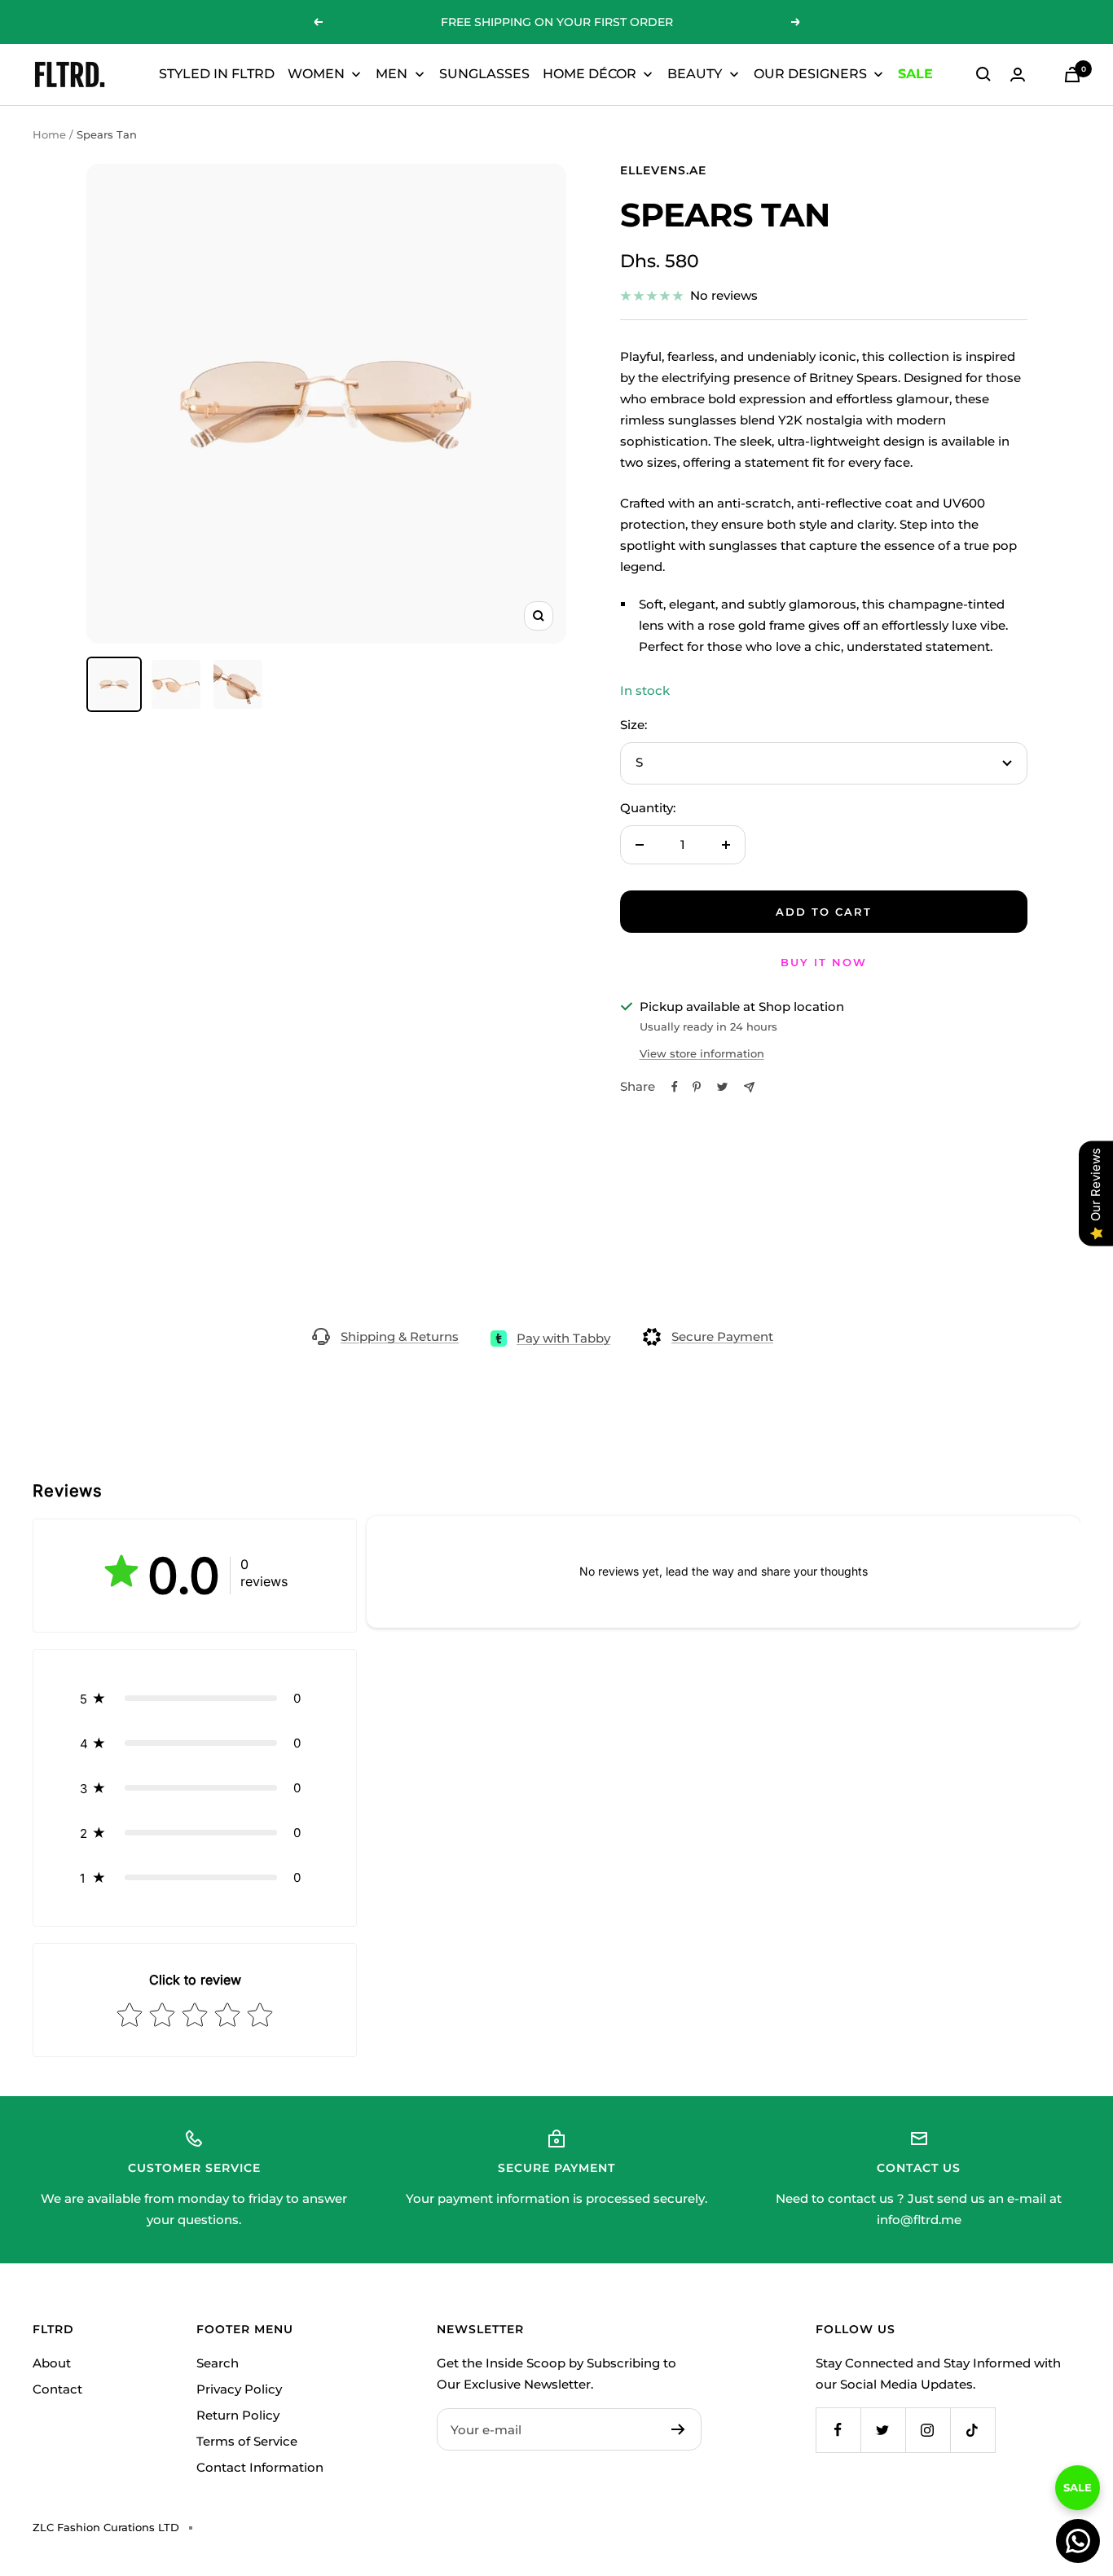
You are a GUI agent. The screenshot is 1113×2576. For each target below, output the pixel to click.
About (52, 2363)
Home (49, 134)
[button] (195, 1698)
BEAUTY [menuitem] (695, 74)
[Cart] (1072, 75)
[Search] (983, 74)
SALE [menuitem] (915, 74)
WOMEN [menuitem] (316, 74)
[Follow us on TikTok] (972, 2430)
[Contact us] (1078, 2541)
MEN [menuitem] (392, 74)
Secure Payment (722, 1336)
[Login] (1018, 75)
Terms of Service (247, 2441)
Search (218, 2363)
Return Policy (238, 2415)
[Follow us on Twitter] (883, 2430)
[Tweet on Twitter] (722, 1087)
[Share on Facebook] (675, 1087)
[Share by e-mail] (749, 1087)
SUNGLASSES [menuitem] (484, 74)
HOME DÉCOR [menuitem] (589, 74)
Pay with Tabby (563, 1338)
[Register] (678, 2429)
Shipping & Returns (400, 1336)
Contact (57, 2389)
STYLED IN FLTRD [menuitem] (217, 74)
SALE (1078, 2481)
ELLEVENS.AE (663, 170)
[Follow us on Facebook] (838, 2430)
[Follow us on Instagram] (928, 2430)
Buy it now (824, 962)
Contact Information (260, 2467)
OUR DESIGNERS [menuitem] (810, 74)
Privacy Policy (239, 2389)
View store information (702, 1053)
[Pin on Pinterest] (697, 1087)
